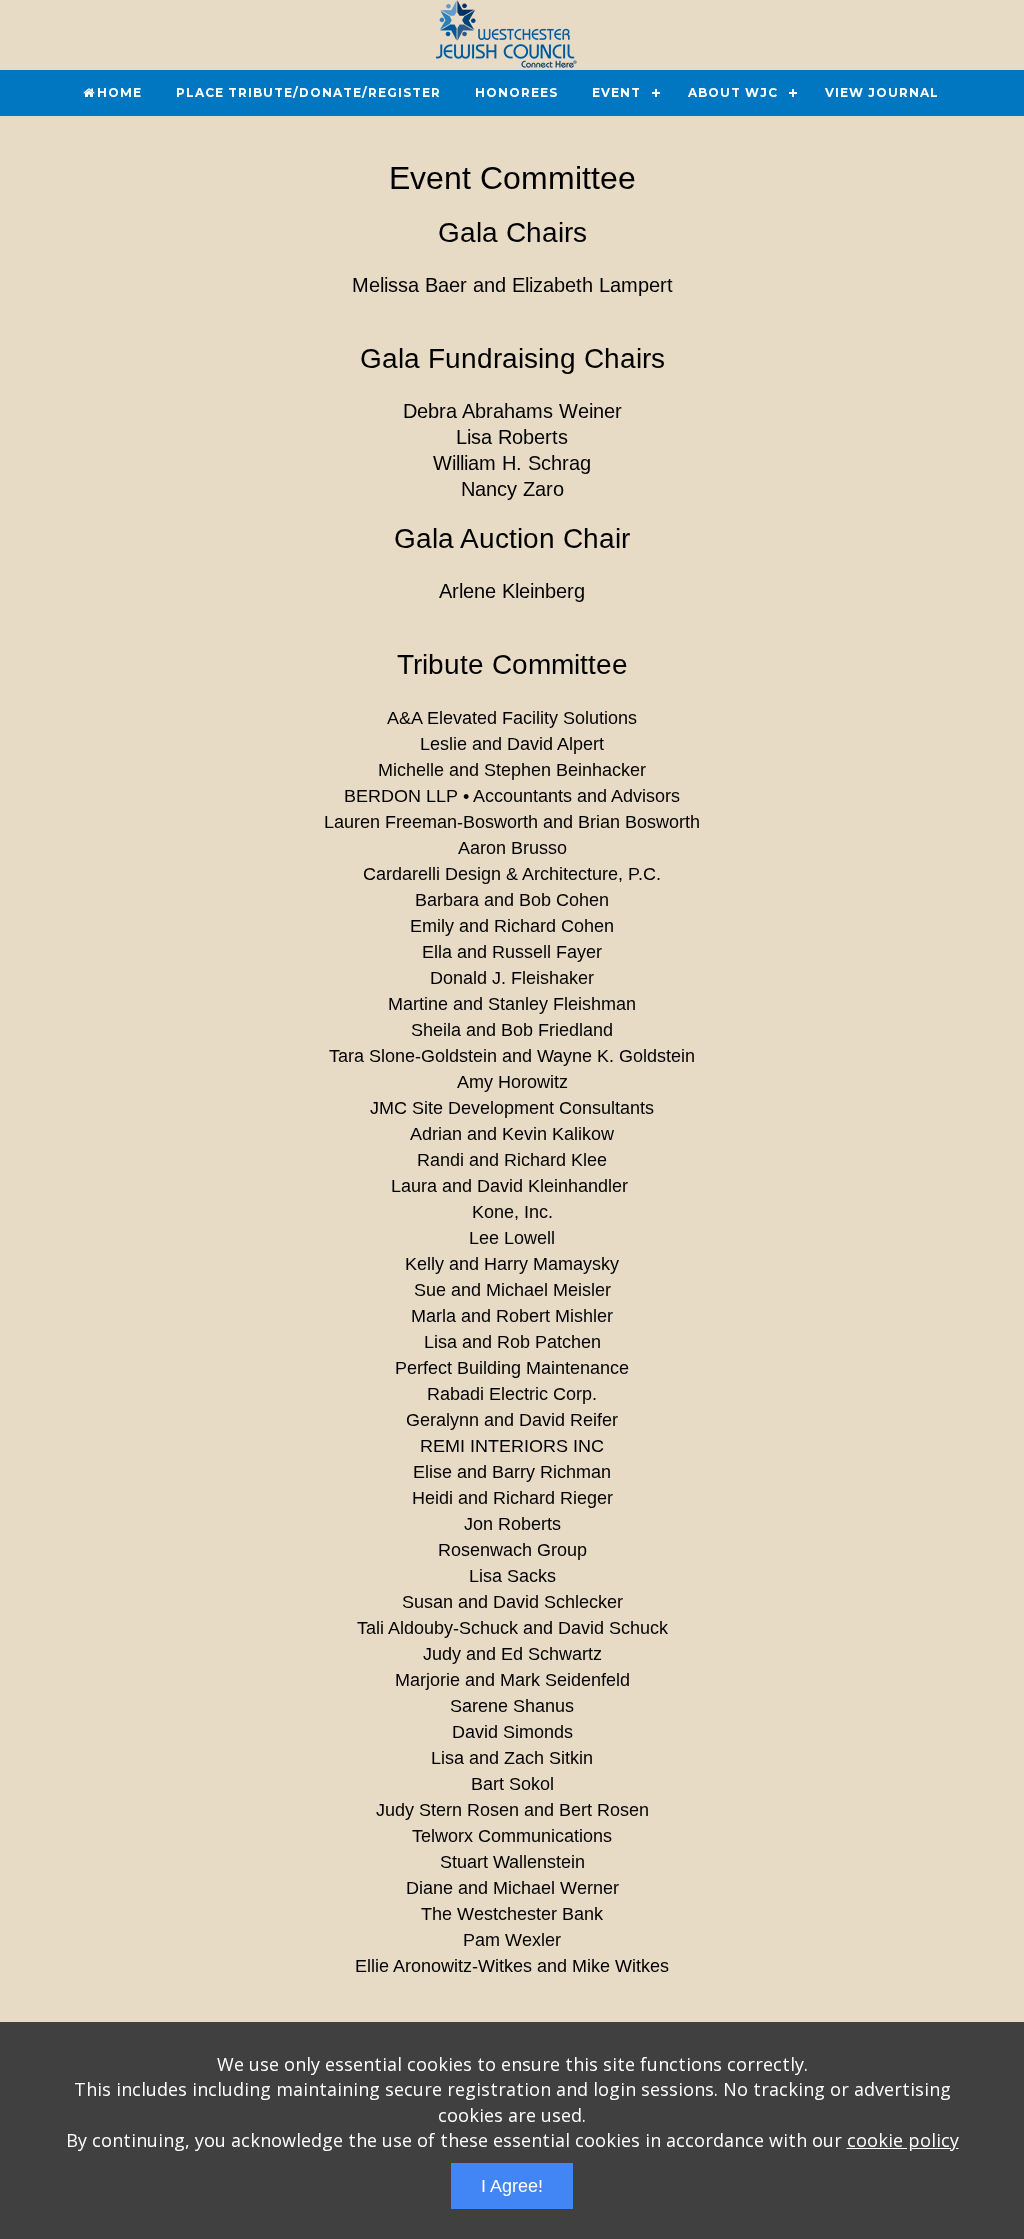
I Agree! (512, 2186)
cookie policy (903, 2140)
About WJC (733, 92)
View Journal (882, 92)
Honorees (516, 92)
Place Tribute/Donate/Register (308, 92)
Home (119, 92)
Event (616, 92)
